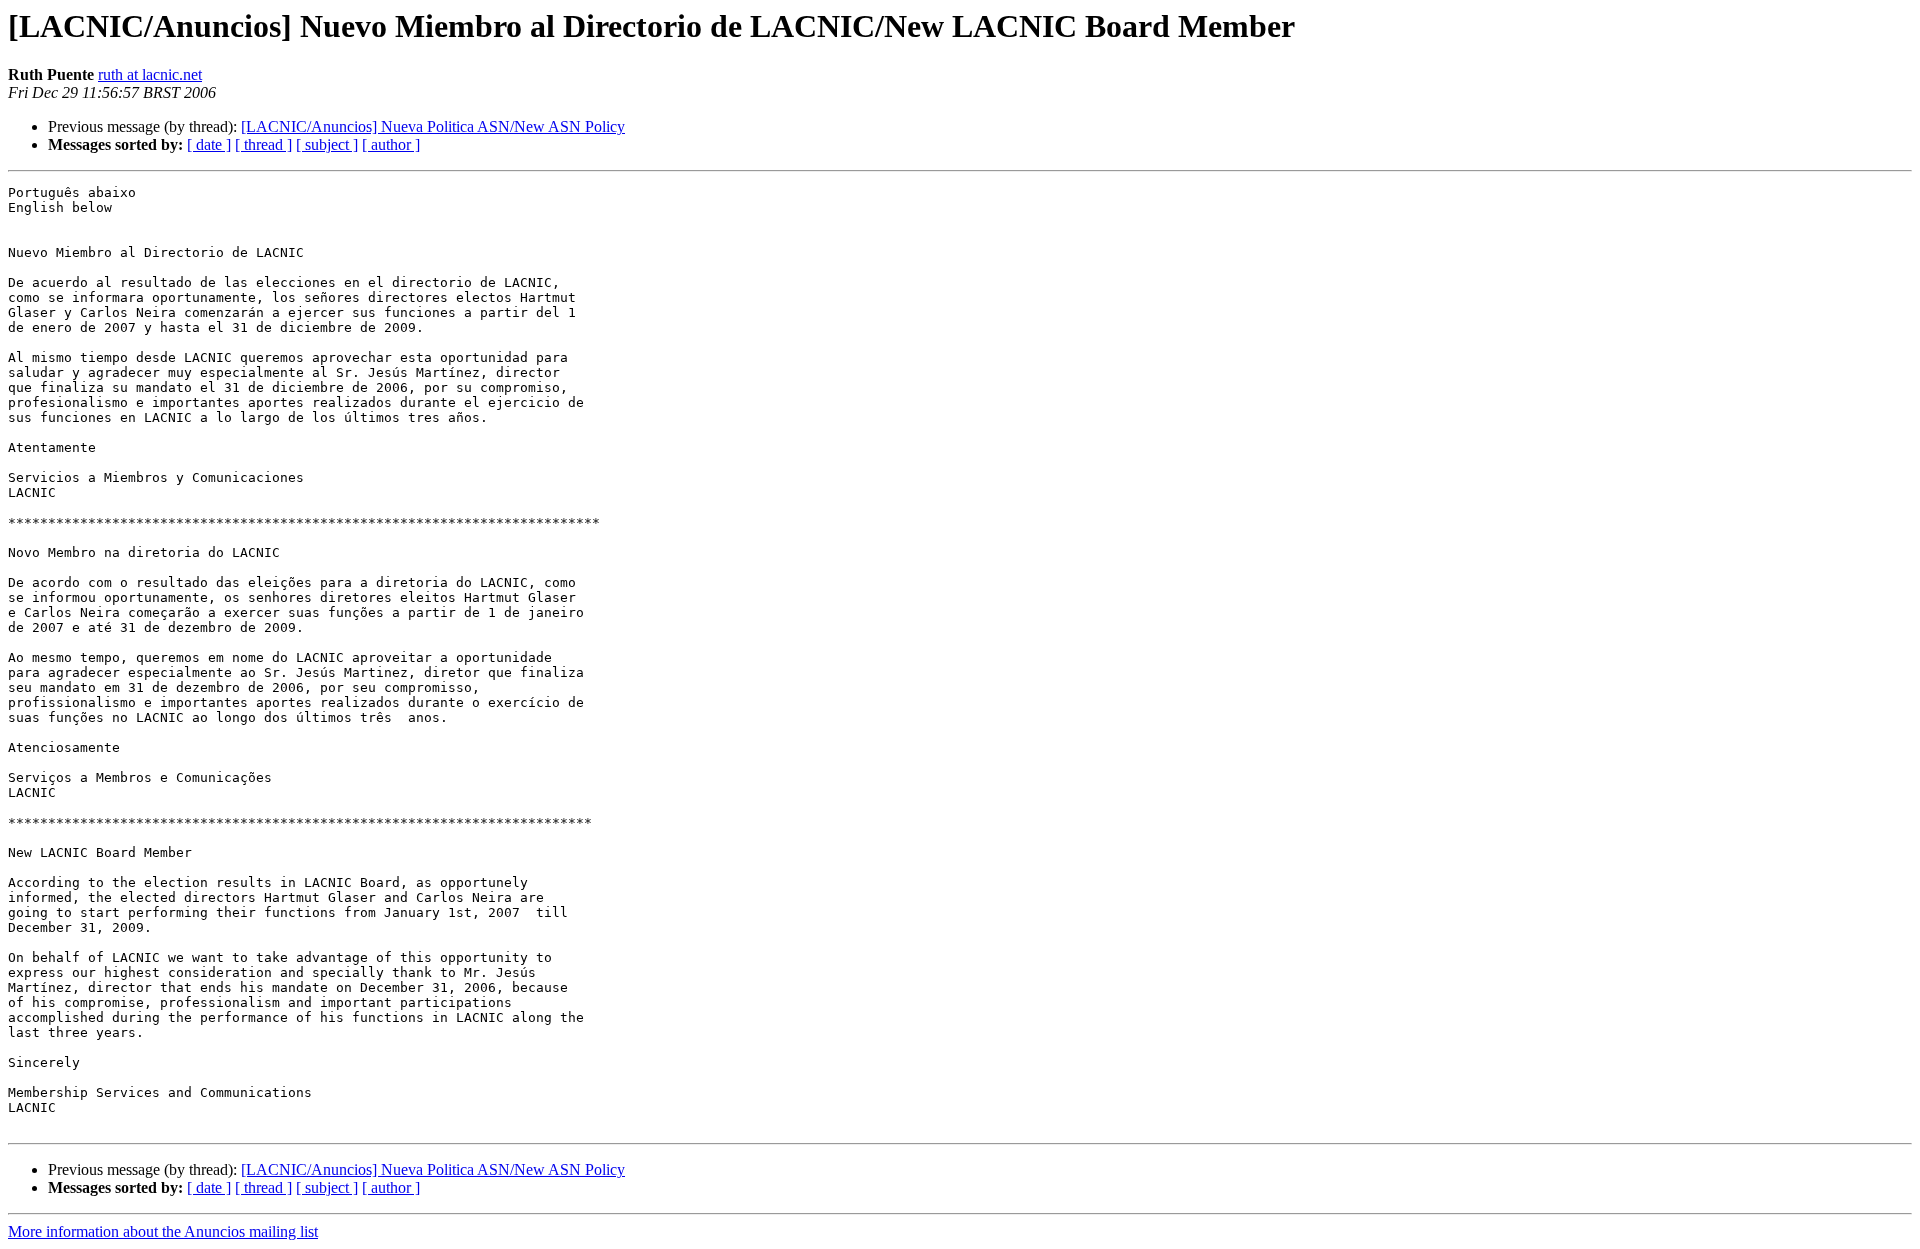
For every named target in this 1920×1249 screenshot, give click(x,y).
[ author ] (391, 144)
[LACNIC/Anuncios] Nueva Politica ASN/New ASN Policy (433, 126)
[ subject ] (327, 144)
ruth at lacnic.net (150, 74)
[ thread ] (263, 144)
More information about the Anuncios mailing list (163, 1231)
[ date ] (209, 144)
